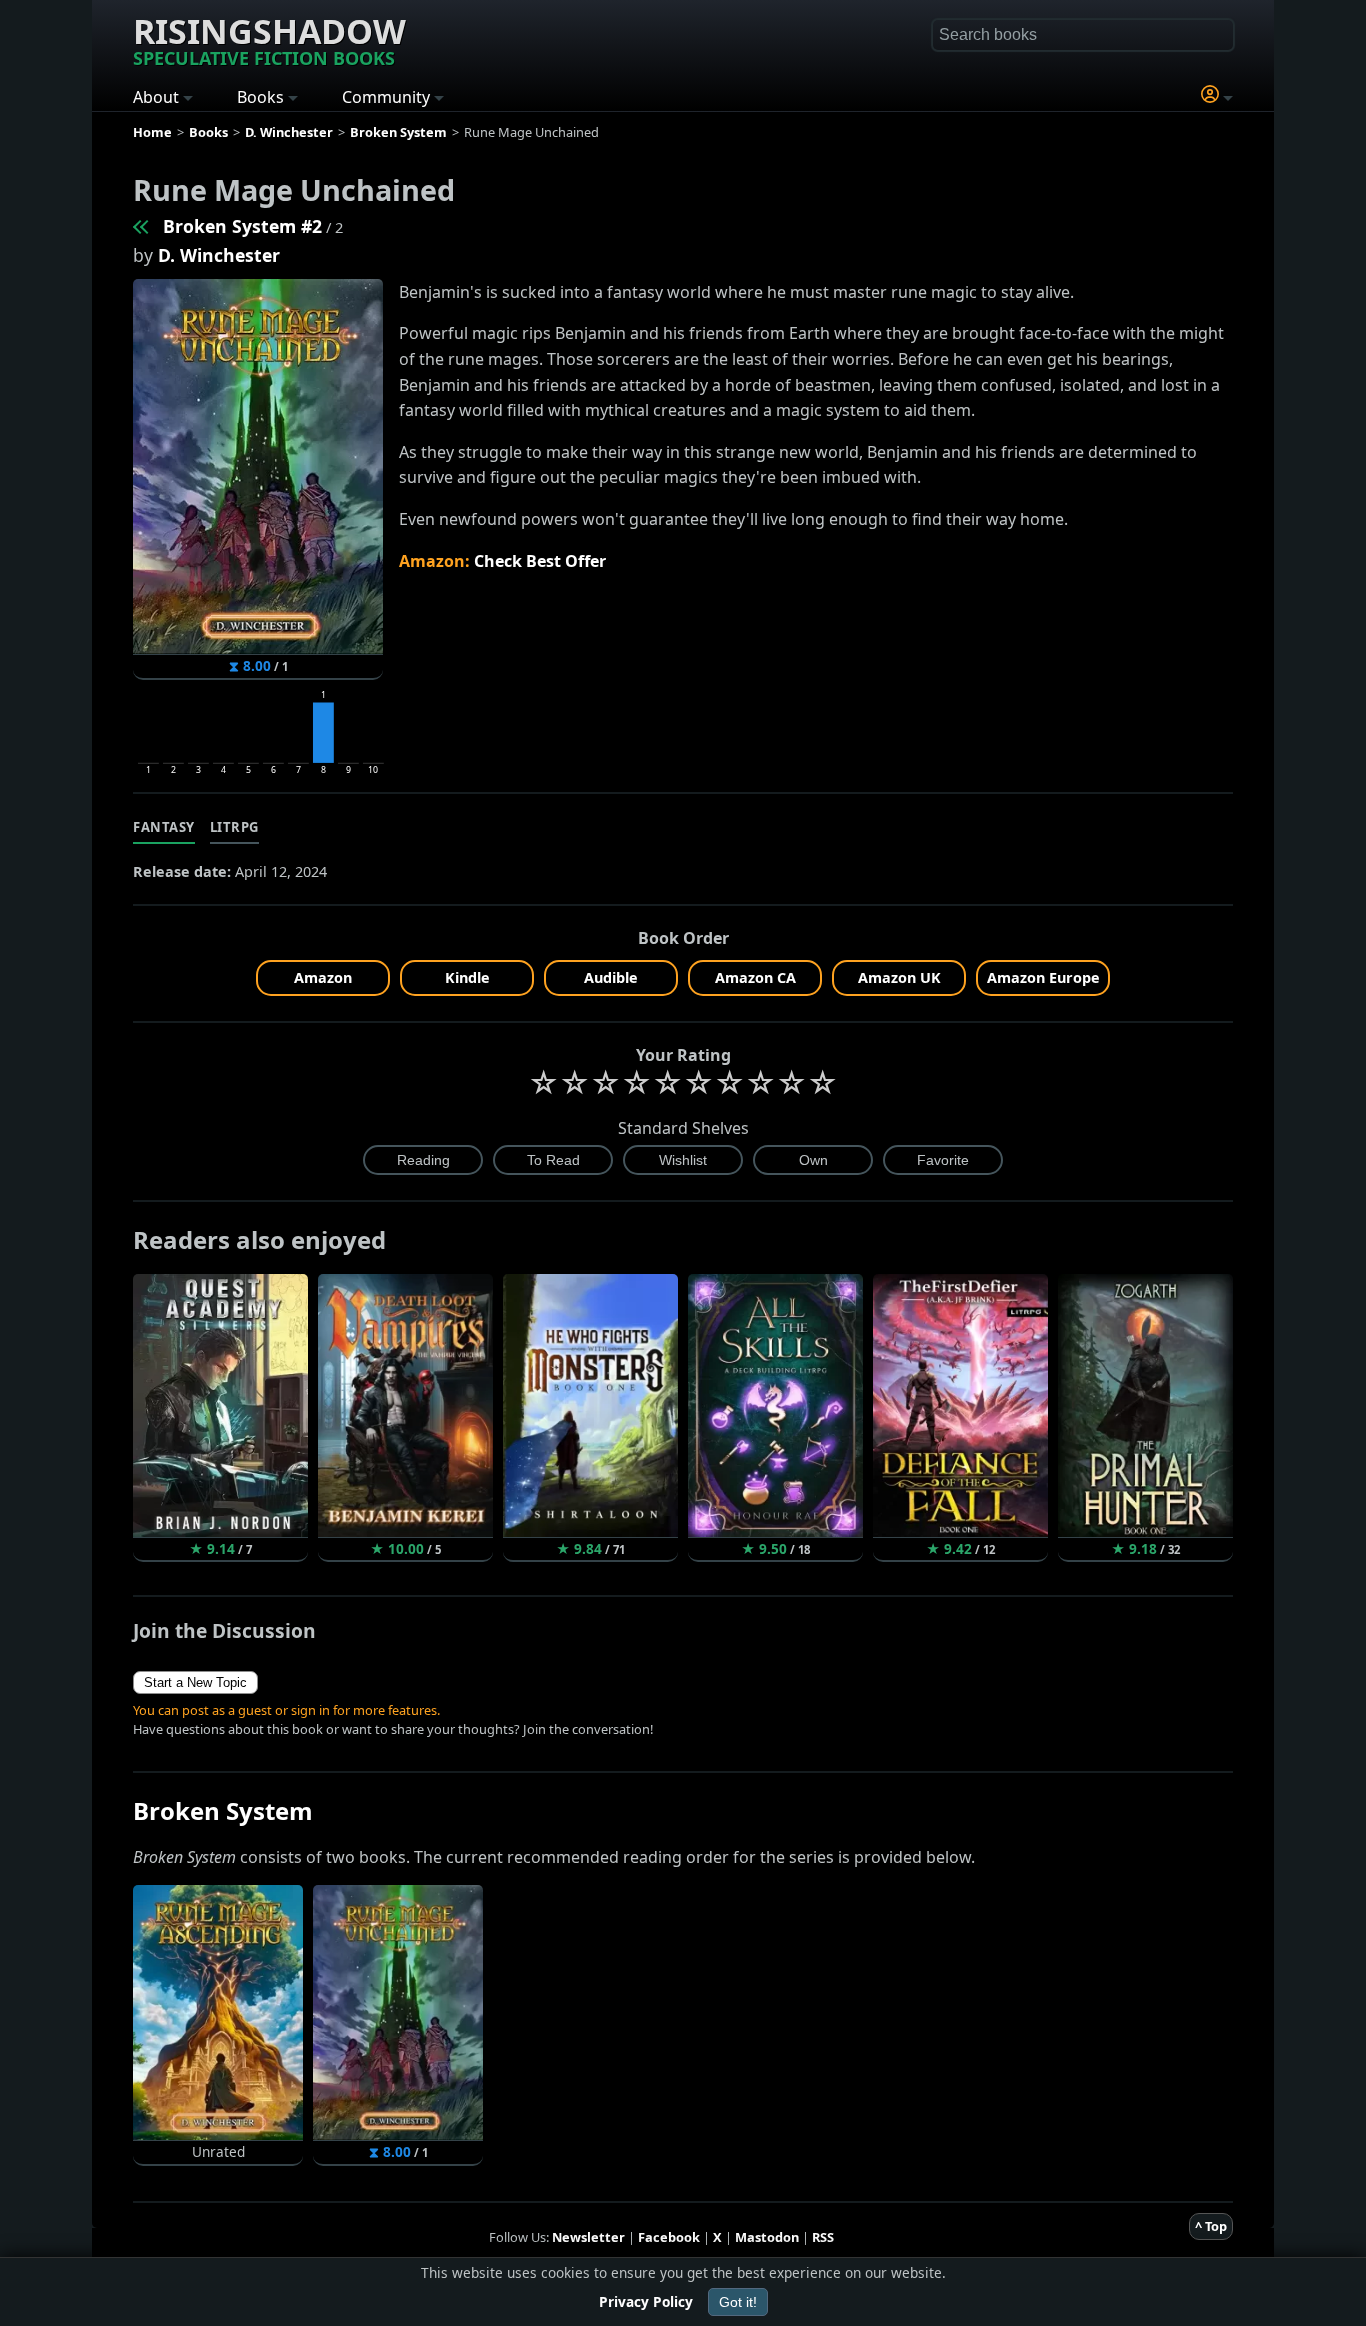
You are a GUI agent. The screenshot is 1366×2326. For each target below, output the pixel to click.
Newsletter (588, 2237)
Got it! (738, 2302)
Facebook (669, 2237)
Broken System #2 (242, 226)
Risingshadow (269, 39)
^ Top (1211, 2226)
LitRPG (234, 827)
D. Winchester (219, 255)
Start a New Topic (195, 1682)
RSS (823, 2237)
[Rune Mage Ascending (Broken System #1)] (142, 226)
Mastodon (767, 2237)
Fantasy (164, 827)
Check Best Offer (540, 561)
